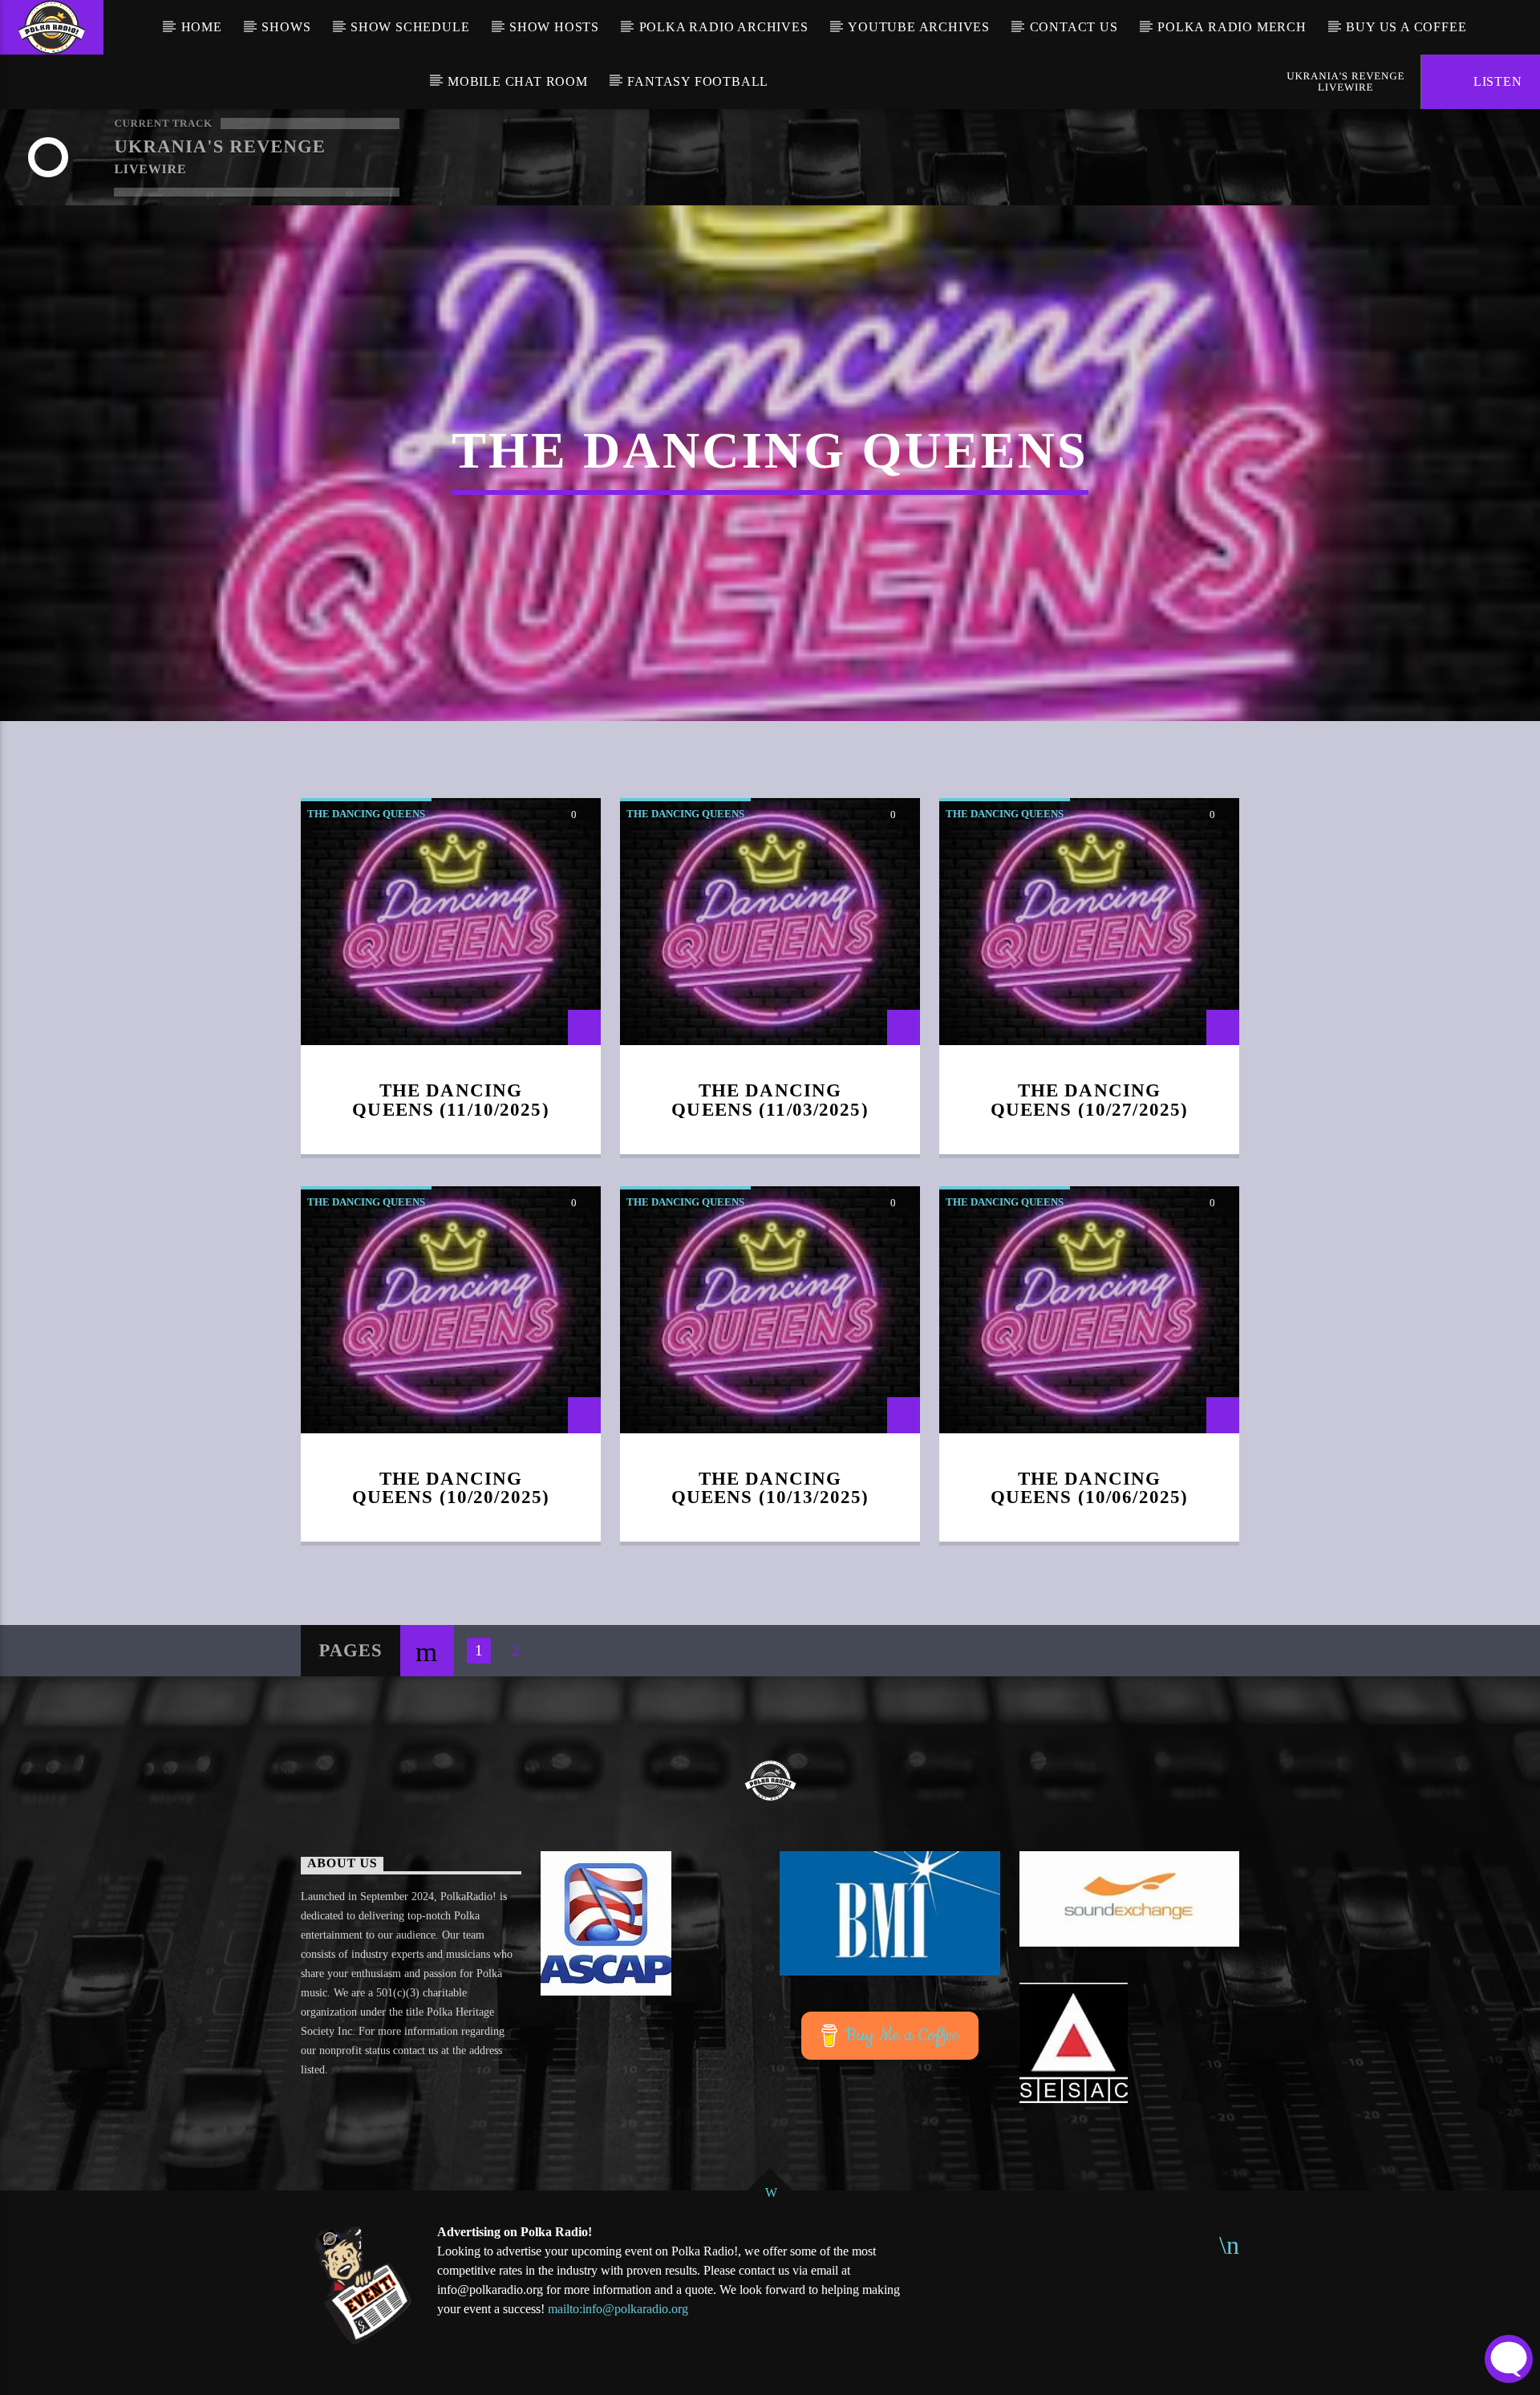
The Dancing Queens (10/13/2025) (770, 1488)
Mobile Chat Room (518, 81)
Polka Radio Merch (1232, 27)
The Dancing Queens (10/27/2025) (1090, 1100)
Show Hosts (554, 27)
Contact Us (1074, 27)
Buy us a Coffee (1406, 27)
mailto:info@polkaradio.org (618, 2309)
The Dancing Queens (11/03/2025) (770, 1100)
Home (202, 27)
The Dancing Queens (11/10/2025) (451, 1100)
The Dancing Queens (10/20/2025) (451, 1488)
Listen (1496, 81)
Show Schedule (410, 27)
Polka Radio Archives (724, 27)
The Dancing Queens (366, 814)
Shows (286, 27)
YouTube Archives (919, 27)
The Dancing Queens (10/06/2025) (1090, 1488)
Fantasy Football (698, 81)
